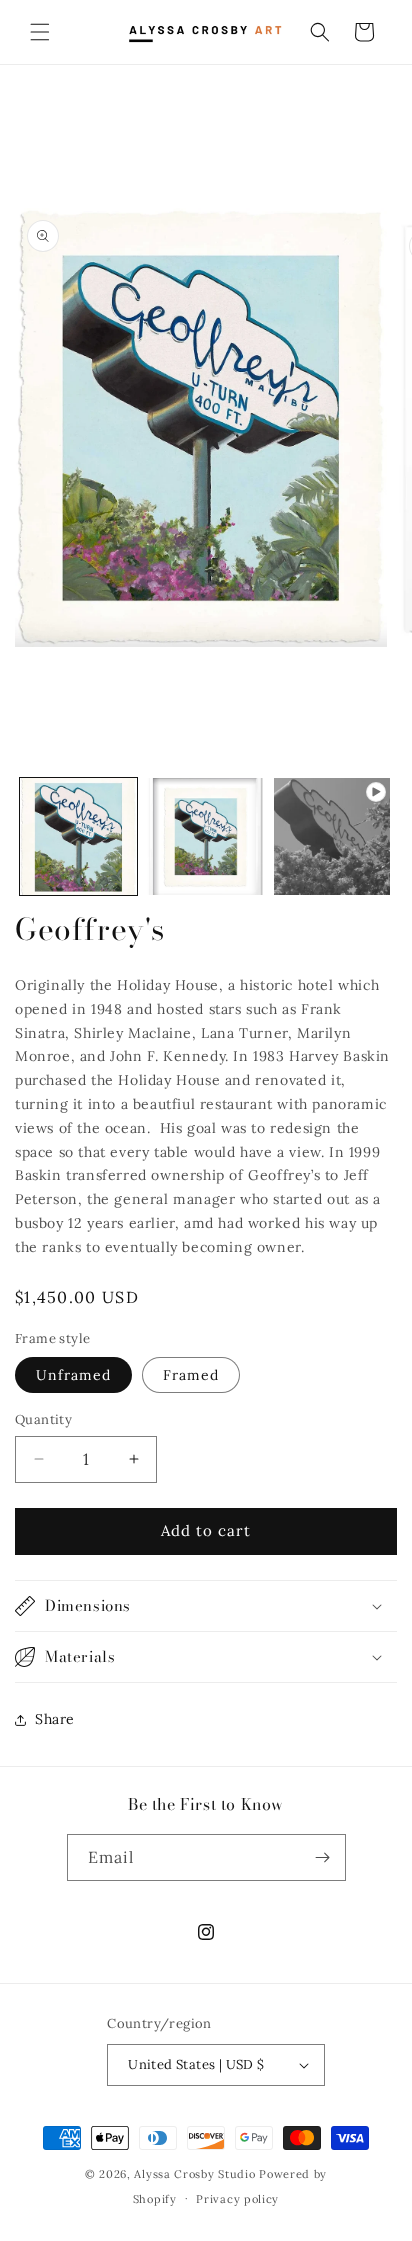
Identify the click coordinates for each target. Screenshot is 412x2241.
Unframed (73, 1375)
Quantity (43, 1419)
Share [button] (55, 1719)
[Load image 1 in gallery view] (78, 836)
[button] (40, 32)
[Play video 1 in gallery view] (332, 836)
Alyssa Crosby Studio (194, 2174)
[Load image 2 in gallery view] (205, 836)
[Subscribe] (323, 1857)
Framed (191, 1375)
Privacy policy (237, 2199)
